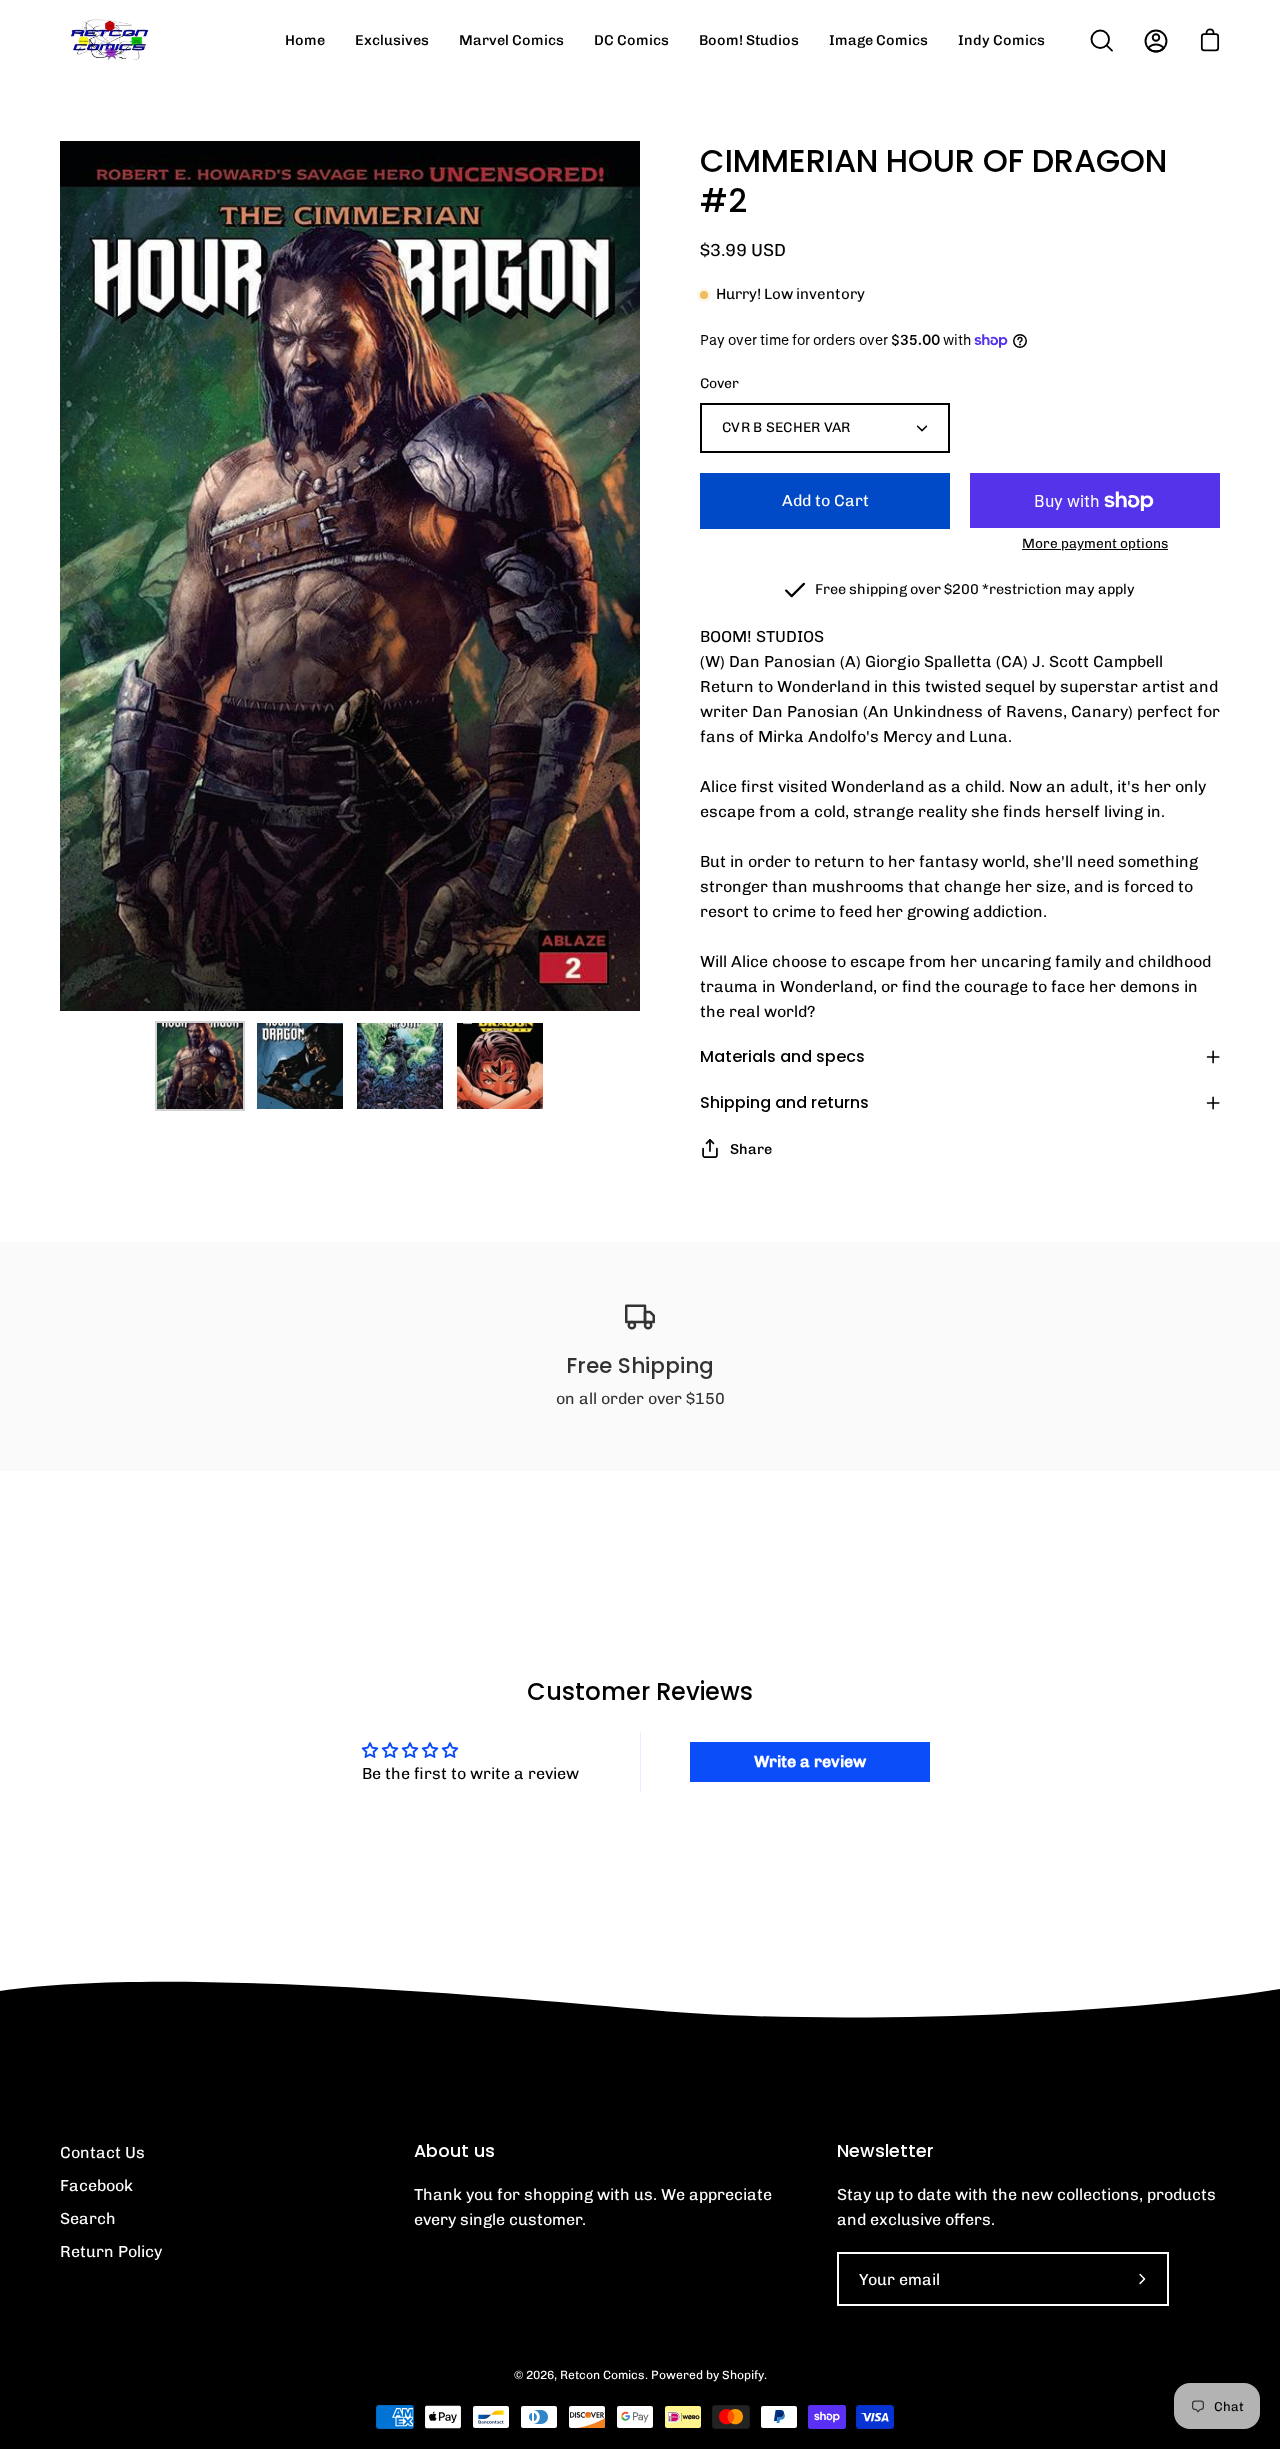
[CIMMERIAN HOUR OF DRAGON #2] (200, 1066)
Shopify (743, 2375)
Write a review (810, 1761)
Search (88, 2218)
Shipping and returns (784, 1102)
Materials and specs (782, 1056)
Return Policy (111, 2251)
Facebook (96, 2185)
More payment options (1095, 543)
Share (751, 1149)
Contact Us (102, 2152)
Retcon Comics (602, 2375)
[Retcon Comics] (110, 40)
